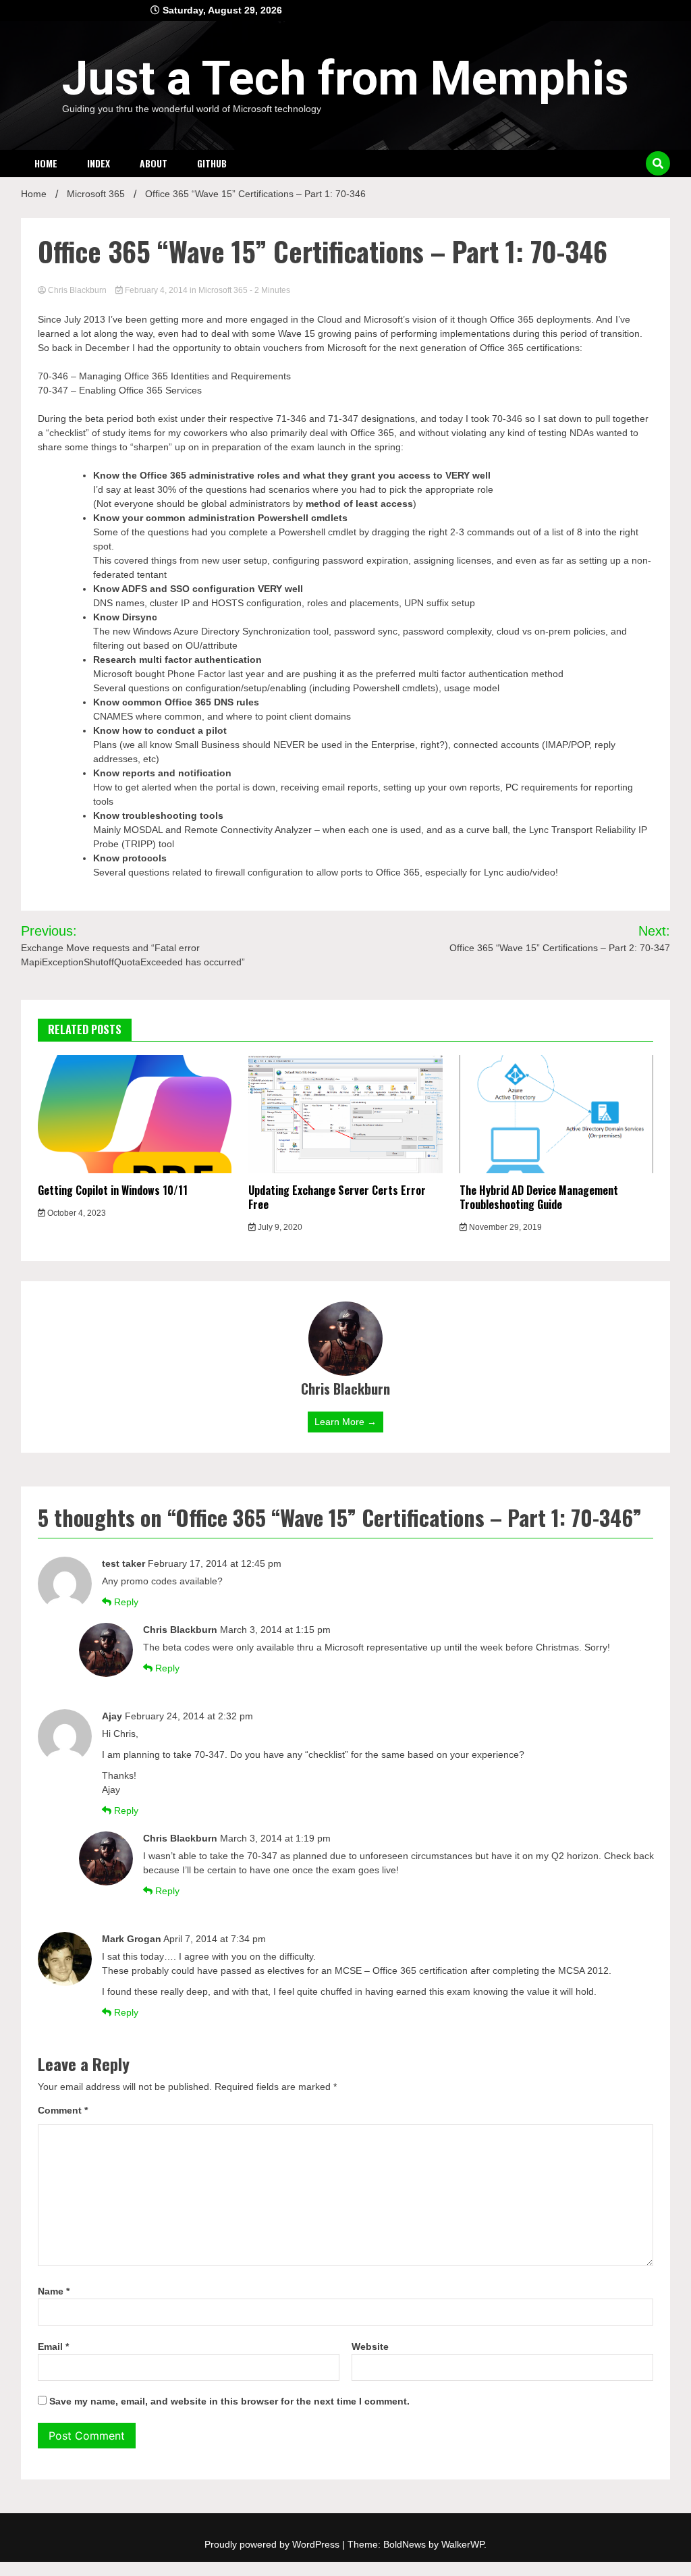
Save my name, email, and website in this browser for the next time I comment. (229, 2401)
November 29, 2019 (504, 1227)
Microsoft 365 (223, 290)
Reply (126, 1602)
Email (53, 2346)
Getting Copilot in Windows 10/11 (113, 1190)
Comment (63, 2110)
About (154, 163)
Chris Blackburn (77, 290)
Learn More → (345, 1422)
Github (212, 163)
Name (54, 2291)
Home (46, 163)
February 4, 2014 (156, 290)
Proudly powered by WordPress (273, 2544)
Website (370, 2346)
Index (99, 163)
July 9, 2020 (279, 1227)
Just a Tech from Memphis (345, 78)
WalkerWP (463, 2544)
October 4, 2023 (76, 1213)
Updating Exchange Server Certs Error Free (337, 1197)
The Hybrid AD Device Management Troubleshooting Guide (539, 1197)
